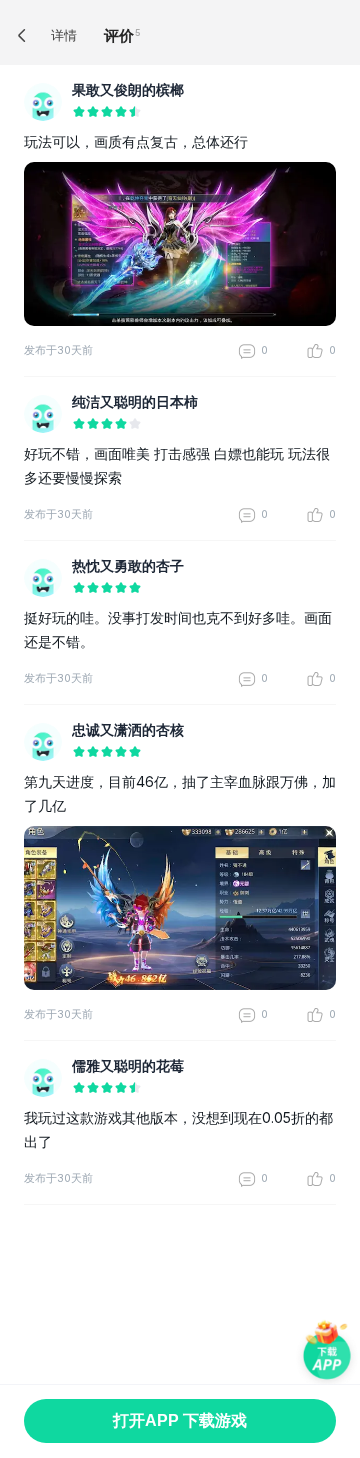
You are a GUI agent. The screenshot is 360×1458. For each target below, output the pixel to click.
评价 (119, 35)
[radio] (79, 113)
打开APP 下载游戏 (180, 1420)
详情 (64, 35)
